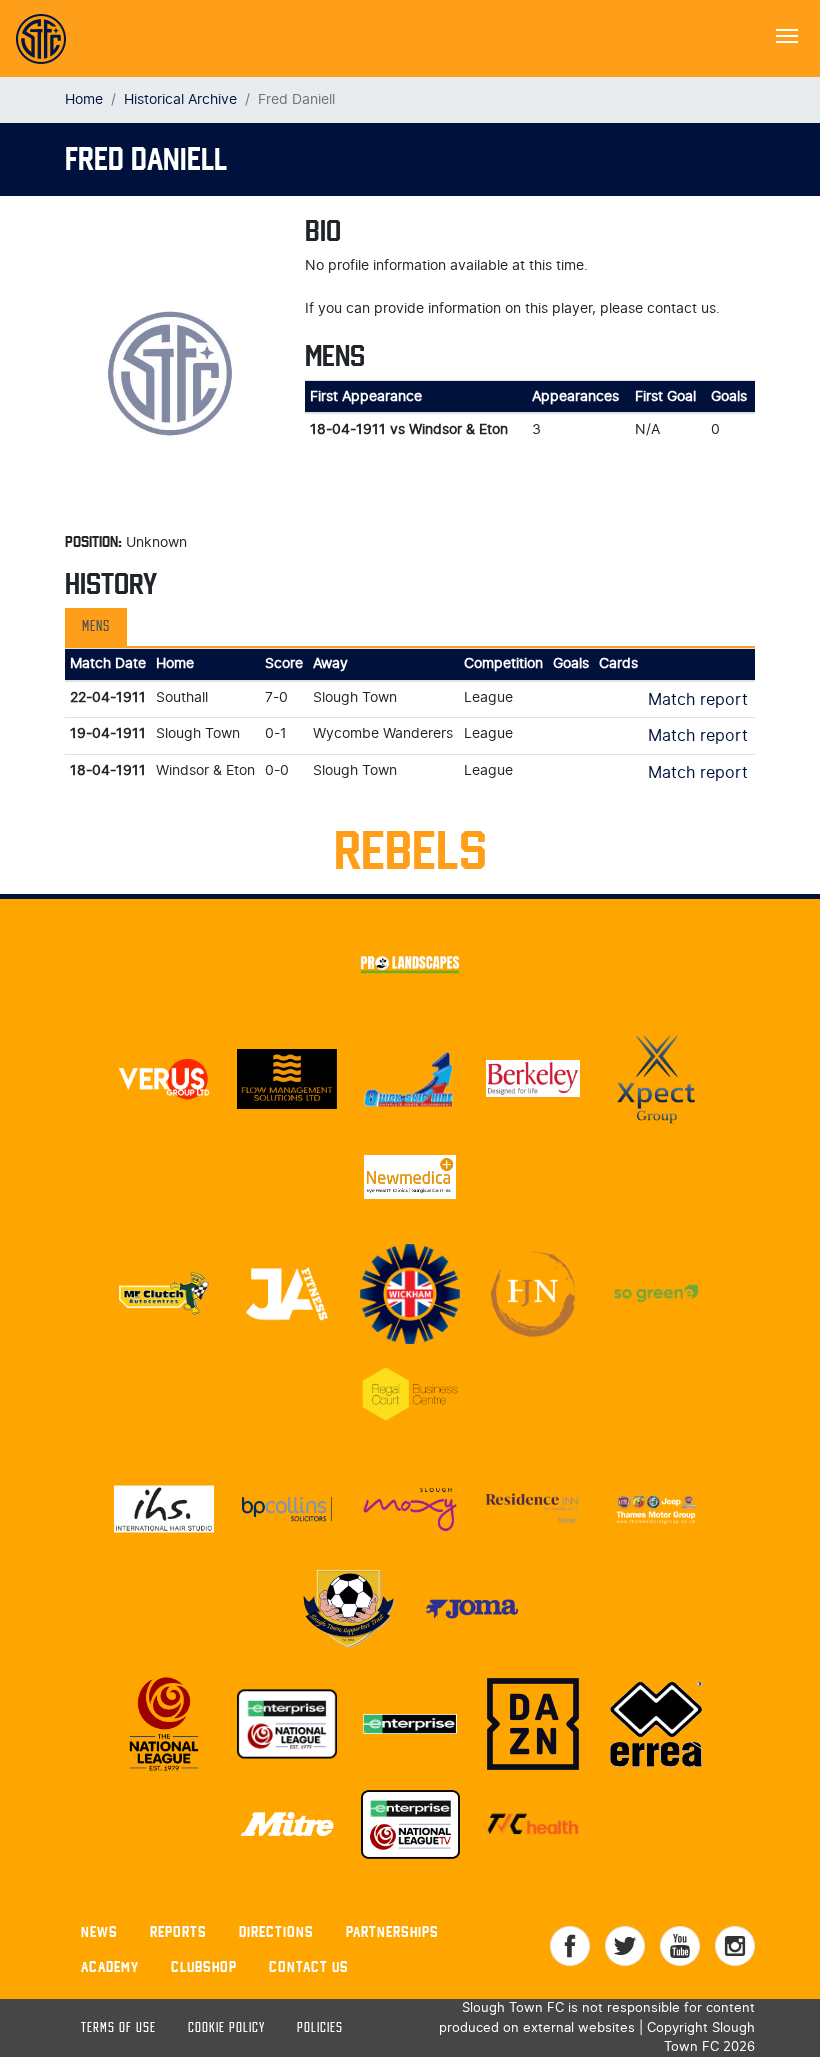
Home (84, 99)
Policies (320, 2028)
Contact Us (309, 1966)
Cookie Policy (226, 2028)
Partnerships (392, 1931)
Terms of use (118, 2028)
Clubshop (204, 1966)
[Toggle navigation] (787, 34)
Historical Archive (180, 99)
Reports (178, 1931)
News (99, 1931)
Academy (110, 1966)
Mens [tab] (96, 627)
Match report (698, 700)
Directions (276, 1931)
